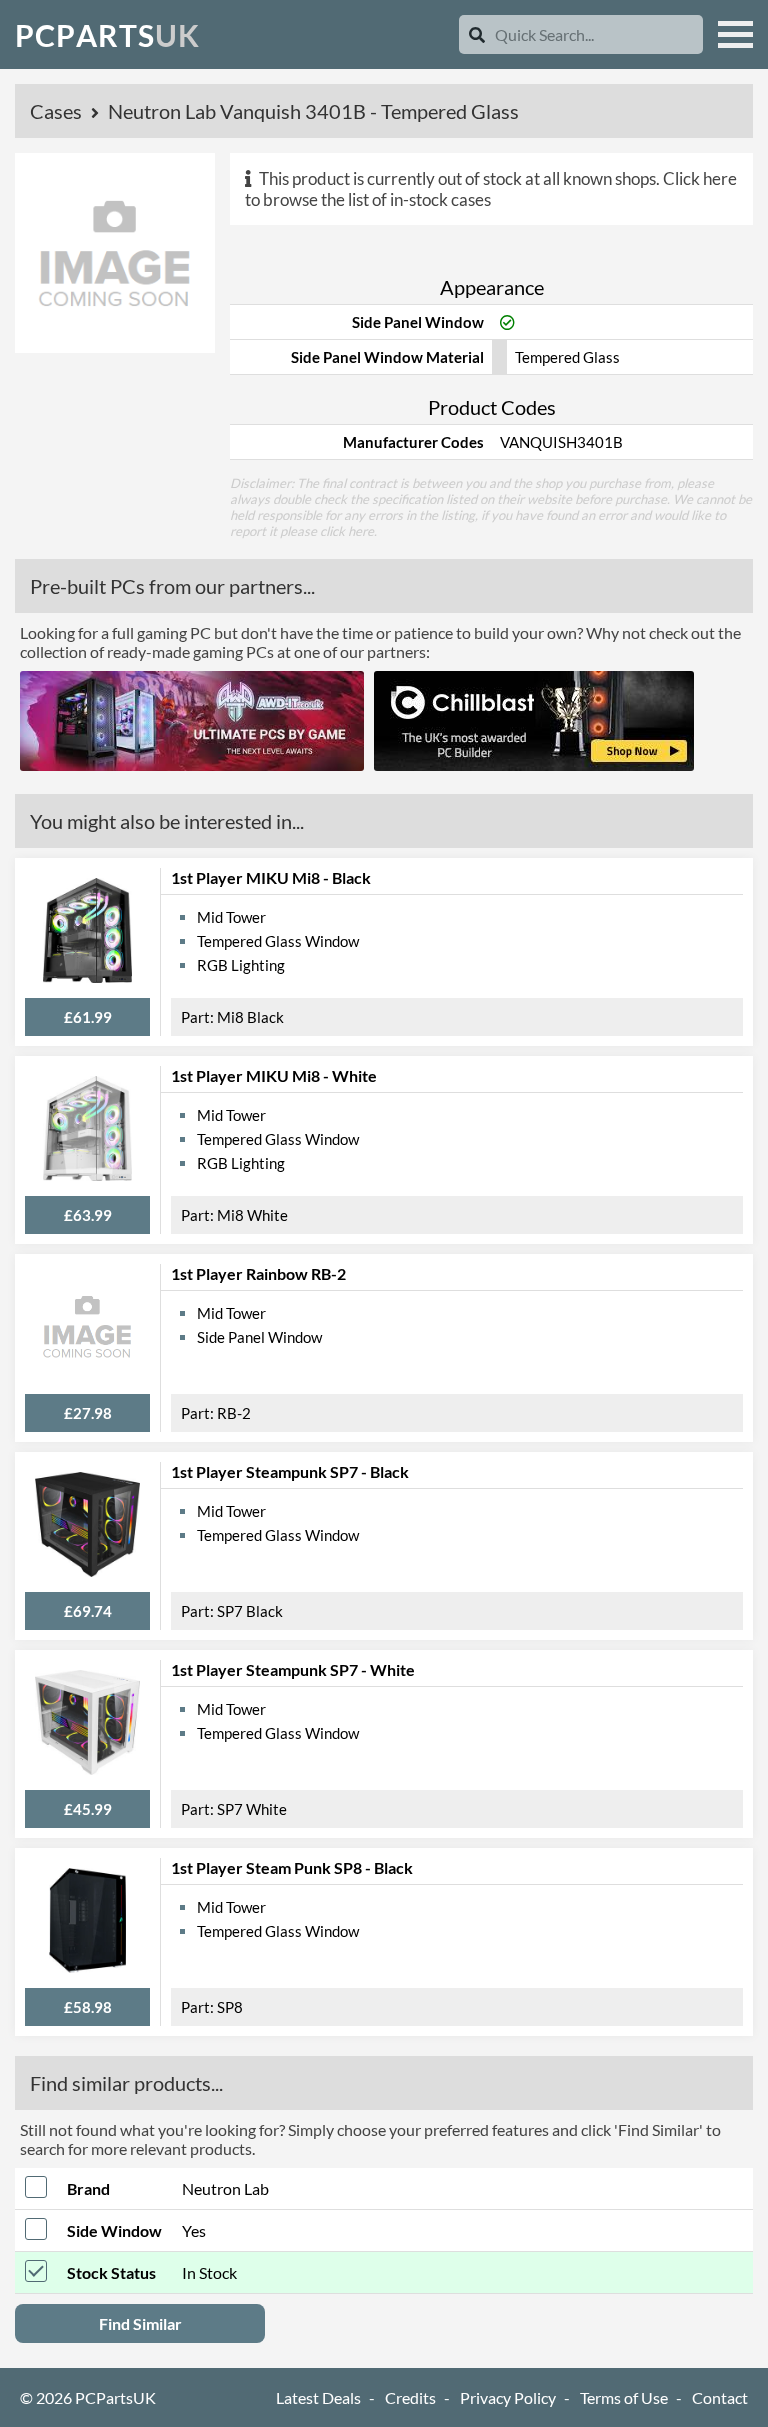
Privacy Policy (508, 2397)
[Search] (477, 34)
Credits (410, 2397)
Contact (720, 2397)
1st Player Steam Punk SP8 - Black (292, 1867)
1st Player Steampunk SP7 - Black (290, 1471)
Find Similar (140, 2323)
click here (347, 531)
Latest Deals (318, 2397)
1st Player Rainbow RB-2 (258, 1273)
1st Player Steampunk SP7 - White (293, 1669)
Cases (58, 111)
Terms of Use (624, 2397)
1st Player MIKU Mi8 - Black (271, 877)
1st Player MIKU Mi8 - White (274, 1075)
